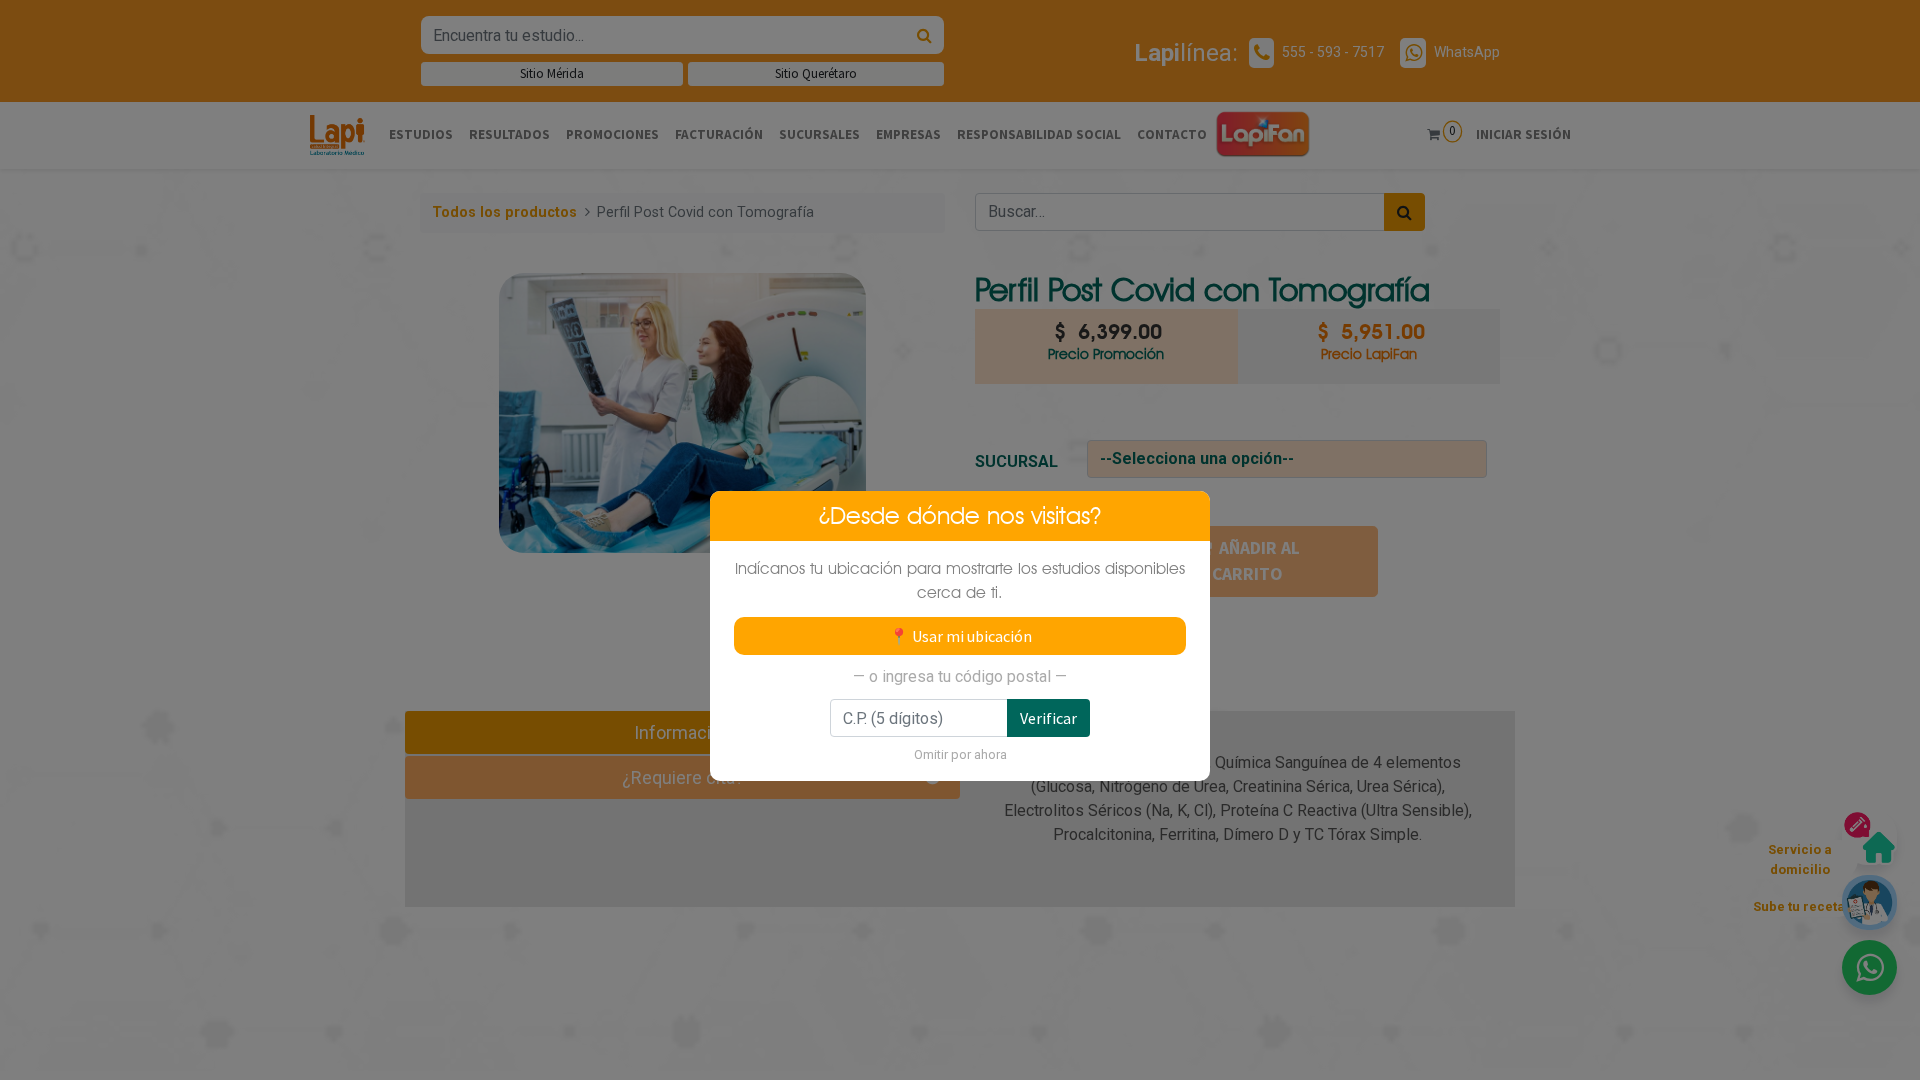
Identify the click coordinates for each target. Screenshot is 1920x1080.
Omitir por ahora (960, 754)
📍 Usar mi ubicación (960, 636)
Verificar (1048, 718)
